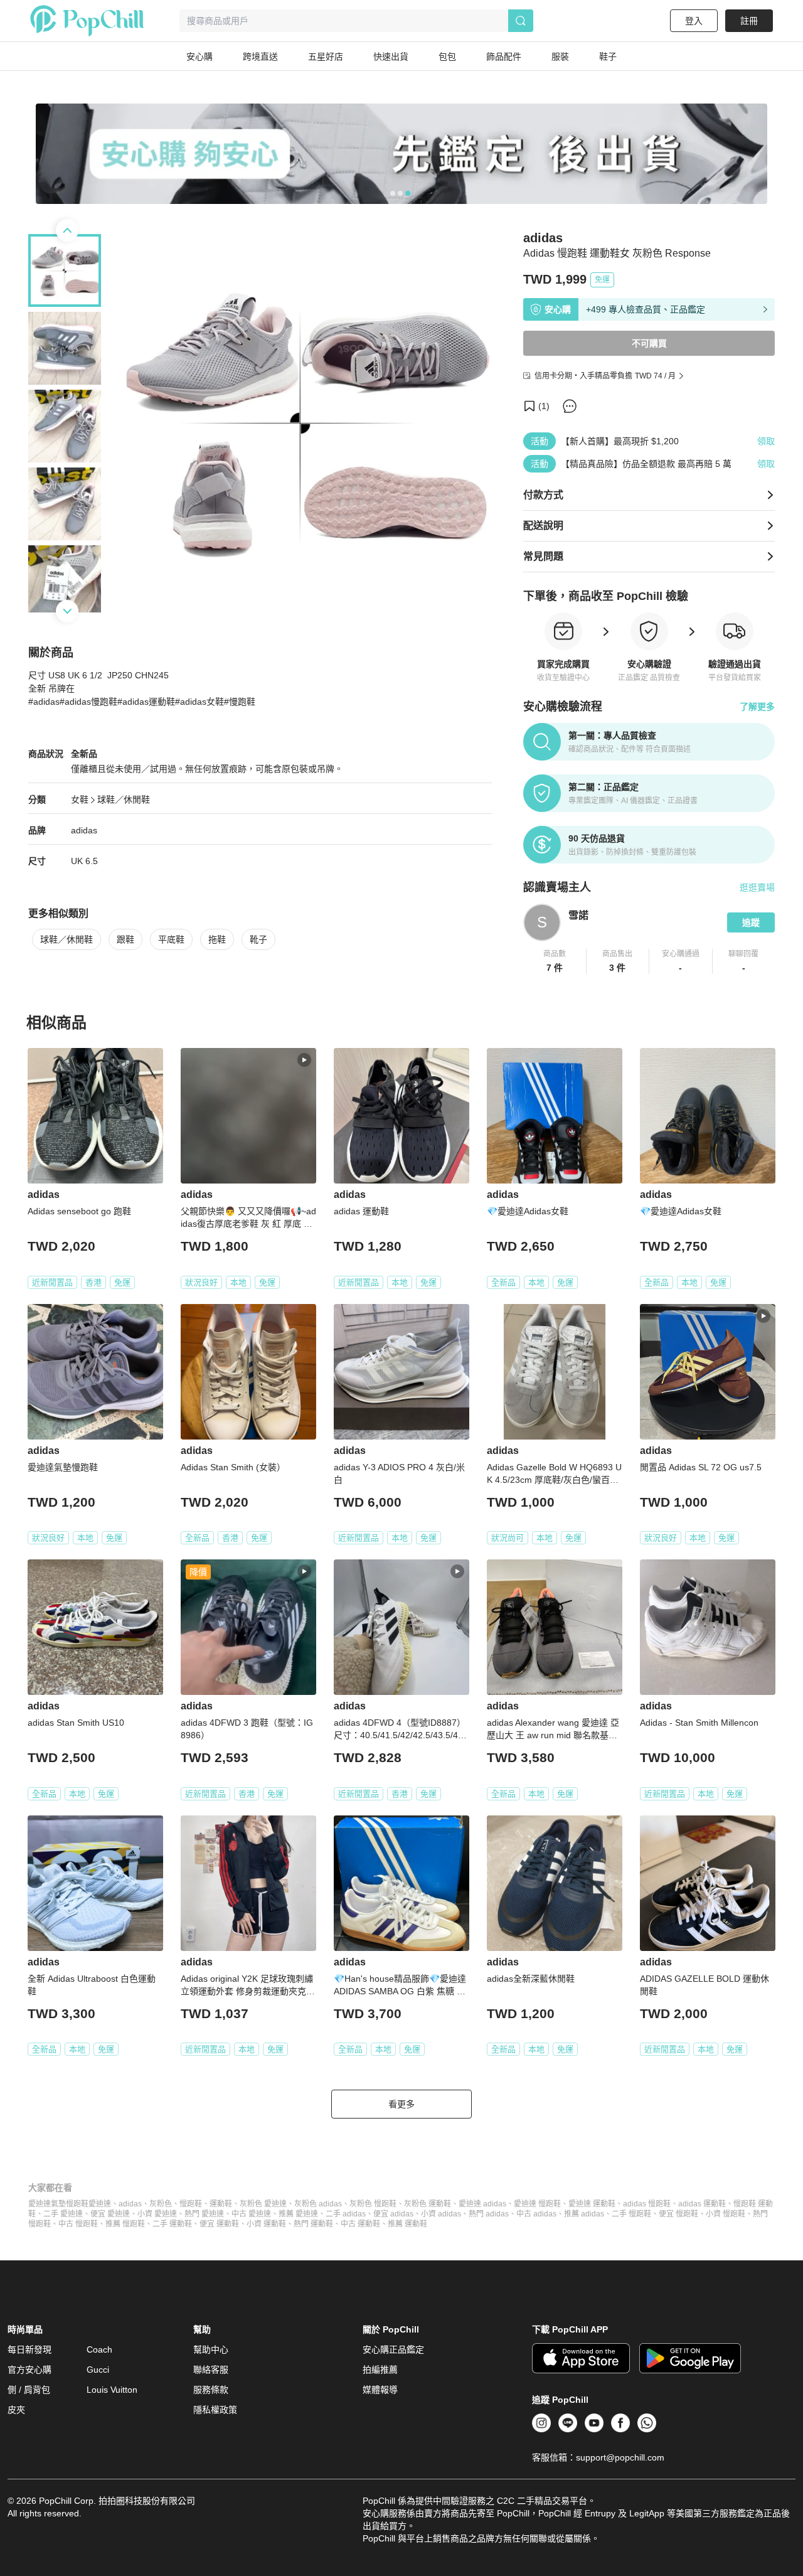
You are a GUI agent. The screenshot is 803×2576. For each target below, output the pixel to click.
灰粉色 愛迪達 (263, 2204)
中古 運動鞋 (360, 2224)
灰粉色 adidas (318, 2204)
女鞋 (80, 799)
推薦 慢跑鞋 (125, 2224)
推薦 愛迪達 (298, 2214)
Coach (99, 2349)
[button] (555, 961)
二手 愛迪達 (63, 2214)
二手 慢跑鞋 (631, 2214)
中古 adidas (536, 2214)
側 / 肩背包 (29, 2390)
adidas (84, 830)
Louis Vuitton (112, 2390)
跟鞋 (125, 939)
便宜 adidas (393, 2214)
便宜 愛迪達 (110, 2214)
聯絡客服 (211, 2370)
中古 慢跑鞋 (78, 2224)
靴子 (258, 939)
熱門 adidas (489, 2214)
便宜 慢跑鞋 (678, 2214)
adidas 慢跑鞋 (647, 2204)
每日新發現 (29, 2349)
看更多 (401, 2104)
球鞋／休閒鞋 (124, 799)
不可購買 (649, 343)
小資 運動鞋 (266, 2224)
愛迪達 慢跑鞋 (537, 2204)
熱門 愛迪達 (204, 2214)
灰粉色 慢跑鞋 (373, 2204)
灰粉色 (161, 2204)
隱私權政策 (215, 2410)
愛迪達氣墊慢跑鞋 (58, 2204)
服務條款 (211, 2390)
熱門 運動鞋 (313, 2224)
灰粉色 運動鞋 (428, 2204)
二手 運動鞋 (172, 2224)
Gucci (98, 2370)
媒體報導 (380, 2390)
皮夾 (16, 2410)
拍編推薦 (380, 2370)
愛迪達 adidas (482, 2204)
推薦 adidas (584, 2214)
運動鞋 (221, 2204)
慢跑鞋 (191, 2204)
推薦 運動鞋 (407, 2224)
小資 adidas (441, 2214)
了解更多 (757, 707)
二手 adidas (346, 2214)
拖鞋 (217, 939)
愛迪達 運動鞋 (592, 2204)
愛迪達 (100, 2204)
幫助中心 (211, 2349)
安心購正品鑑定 (393, 2349)
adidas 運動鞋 (702, 2204)
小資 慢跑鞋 (726, 2214)
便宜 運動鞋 (219, 2224)
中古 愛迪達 (251, 2214)
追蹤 (751, 922)
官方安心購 (29, 2370)
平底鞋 (171, 939)
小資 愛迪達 (157, 2214)
